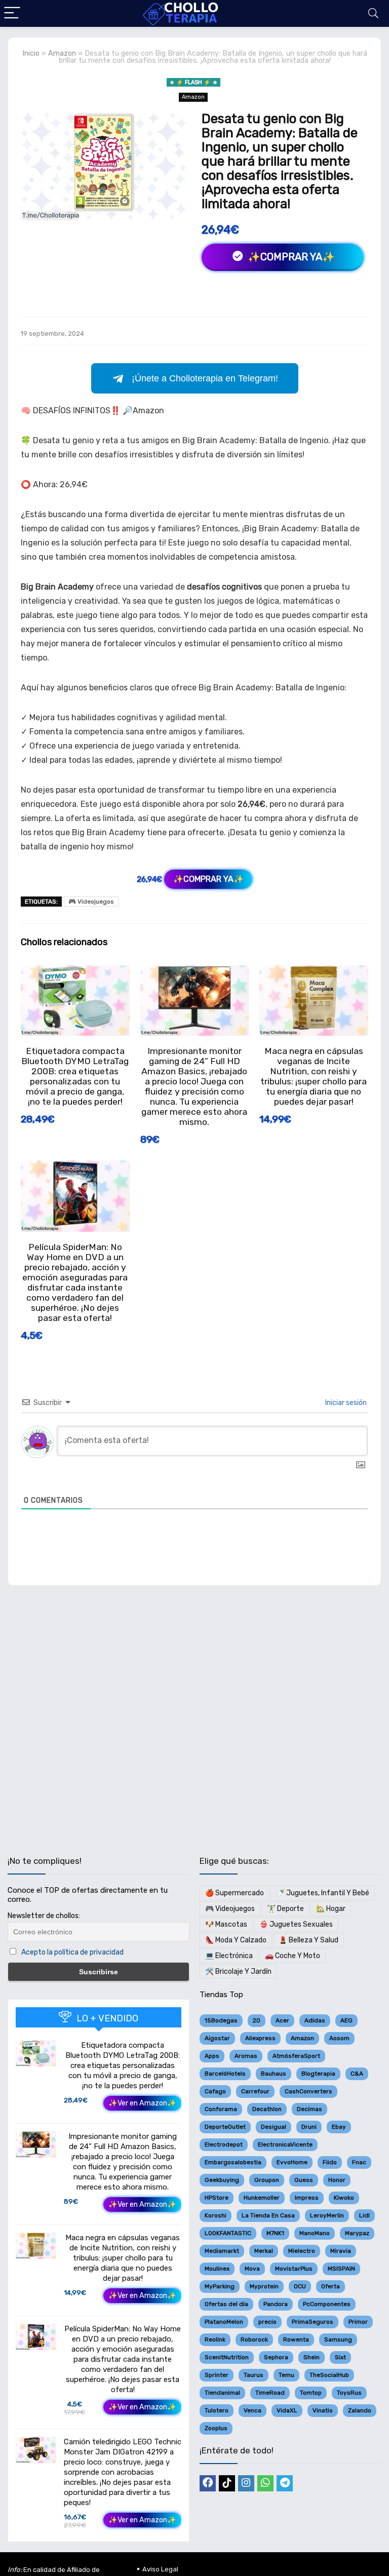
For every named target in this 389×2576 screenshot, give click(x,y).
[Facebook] (208, 2483)
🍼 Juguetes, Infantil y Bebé (323, 1893)
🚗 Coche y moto (293, 1956)
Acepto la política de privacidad (72, 1952)
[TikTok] (227, 2483)
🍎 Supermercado (235, 1893)
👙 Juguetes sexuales (296, 1924)
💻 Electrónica (229, 1956)
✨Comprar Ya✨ (290, 257)
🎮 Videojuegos (91, 902)
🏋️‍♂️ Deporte (285, 1909)
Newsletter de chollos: (44, 1916)
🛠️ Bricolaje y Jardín (238, 1972)
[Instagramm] (246, 2483)
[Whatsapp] (265, 2483)
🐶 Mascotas (226, 1924)
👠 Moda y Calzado (236, 1940)
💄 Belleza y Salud (308, 1940)
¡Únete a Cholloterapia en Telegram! (205, 378)
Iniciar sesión (345, 1403)
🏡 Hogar (331, 1909)
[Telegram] (285, 2483)
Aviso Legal (160, 2569)
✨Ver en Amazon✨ (142, 2103)
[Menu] (12, 13)
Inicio (31, 53)
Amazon (62, 53)
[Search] (373, 13)
